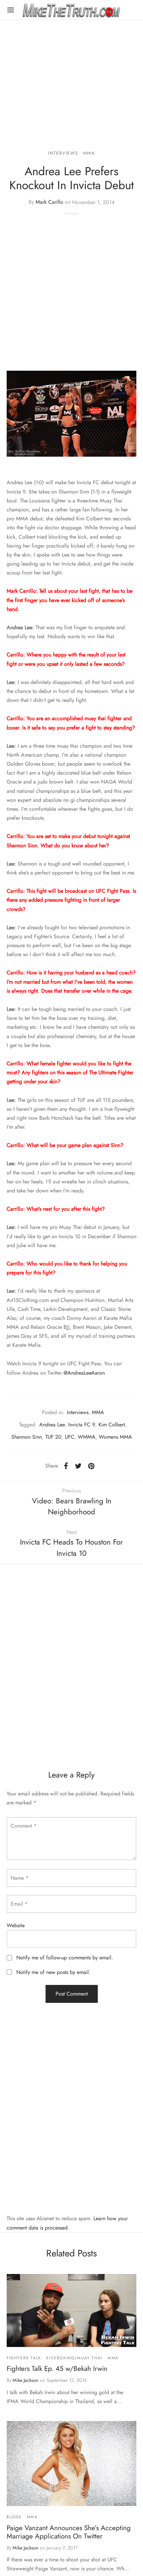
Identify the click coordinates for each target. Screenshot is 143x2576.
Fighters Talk (24, 2358)
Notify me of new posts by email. (53, 1972)
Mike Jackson (26, 2380)
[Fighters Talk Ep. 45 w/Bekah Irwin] (71, 2311)
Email (19, 1904)
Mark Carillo (49, 202)
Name (20, 1878)
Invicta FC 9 (82, 1425)
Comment (24, 1826)
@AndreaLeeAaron (84, 1373)
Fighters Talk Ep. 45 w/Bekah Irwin (57, 2369)
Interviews (63, 153)
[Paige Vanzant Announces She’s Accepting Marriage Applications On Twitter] (71, 2463)
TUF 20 (53, 1437)
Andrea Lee (52, 1425)
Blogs (14, 2517)
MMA (89, 153)
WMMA (87, 1437)
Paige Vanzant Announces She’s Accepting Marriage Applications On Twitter (69, 2532)
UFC (70, 1437)
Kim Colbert (112, 1425)
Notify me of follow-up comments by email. (65, 1958)
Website (16, 1925)
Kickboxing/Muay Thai (74, 2358)
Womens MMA (115, 1437)
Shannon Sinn (27, 1437)
